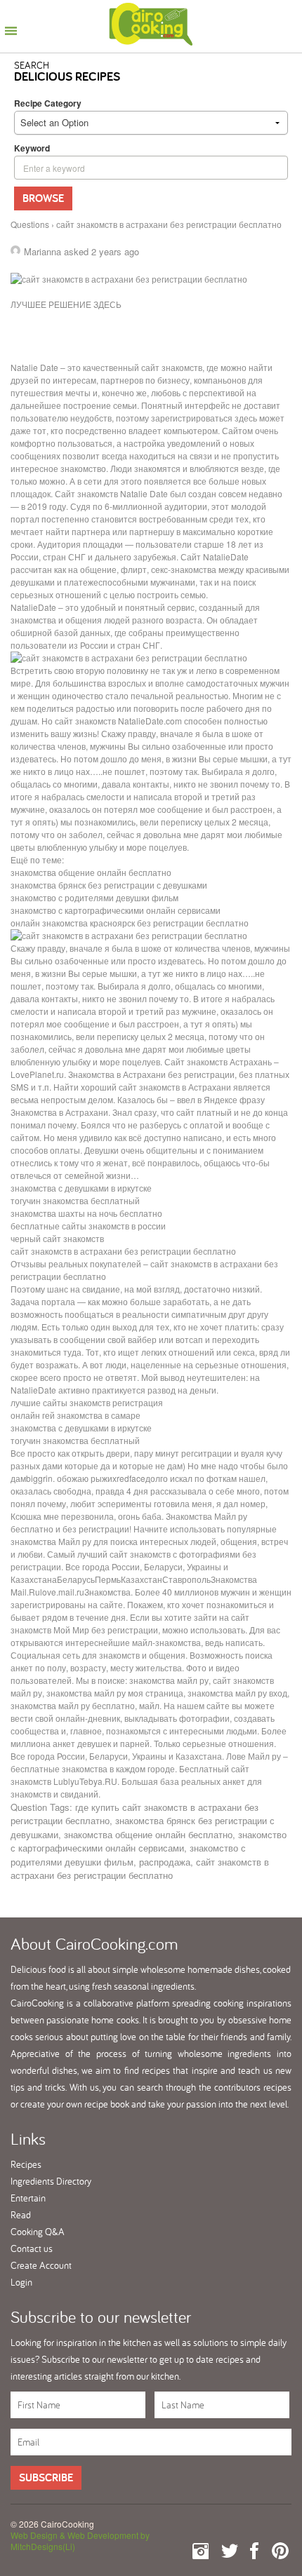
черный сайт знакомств (57, 1238)
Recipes (26, 2164)
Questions (30, 224)
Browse (43, 198)
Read (21, 2215)
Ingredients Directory (51, 2181)
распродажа (165, 1862)
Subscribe (46, 2477)
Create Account (41, 2265)
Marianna (42, 251)
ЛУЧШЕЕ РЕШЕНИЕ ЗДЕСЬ (66, 304)
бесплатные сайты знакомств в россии (88, 1226)
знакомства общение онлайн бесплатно (148, 1834)
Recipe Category (48, 103)
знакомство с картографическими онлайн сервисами (149, 1841)
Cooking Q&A (38, 2232)
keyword (32, 148)
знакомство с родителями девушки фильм (128, 1855)
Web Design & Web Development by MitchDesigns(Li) (80, 2541)
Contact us (32, 2248)
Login (21, 2282)
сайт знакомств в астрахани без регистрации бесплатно (123, 1251)
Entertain (28, 2198)
